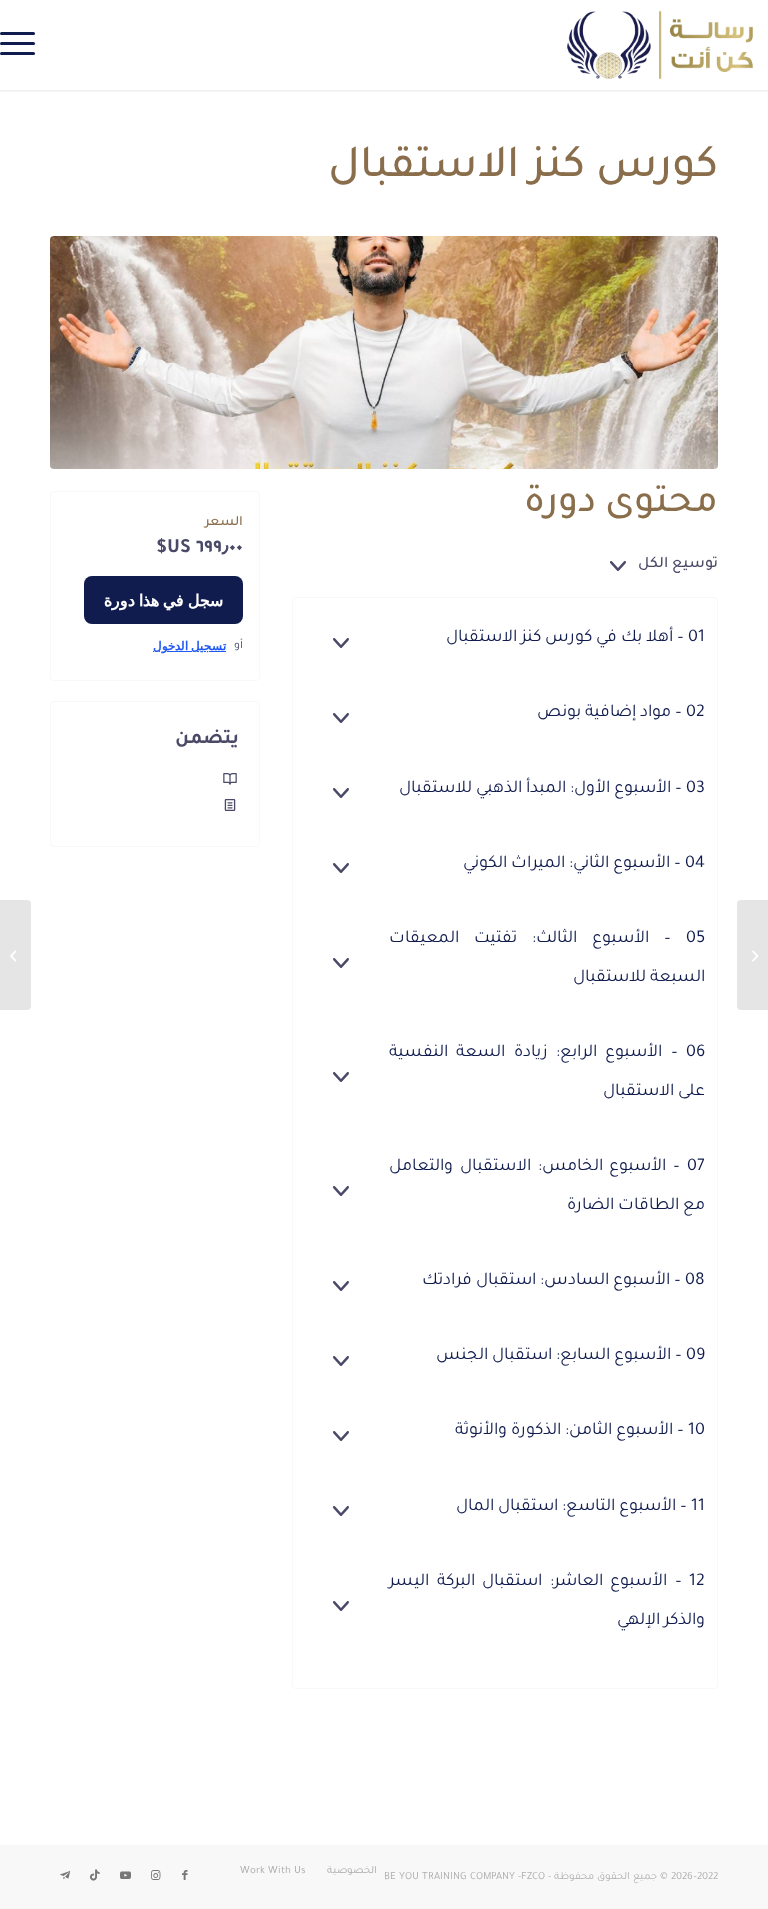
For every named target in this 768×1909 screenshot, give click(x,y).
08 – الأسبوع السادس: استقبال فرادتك (563, 1281)
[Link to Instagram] (155, 1876)
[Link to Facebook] (185, 1876)
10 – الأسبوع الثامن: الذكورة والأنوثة (580, 1431)
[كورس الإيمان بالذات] (752, 955)
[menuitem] (24, 45)
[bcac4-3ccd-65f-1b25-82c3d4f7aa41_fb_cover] (384, 353)
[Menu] (24, 45)
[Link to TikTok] (95, 1876)
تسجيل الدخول (189, 646)
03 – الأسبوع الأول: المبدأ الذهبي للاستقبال (552, 789)
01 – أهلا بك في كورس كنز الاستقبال (575, 638)
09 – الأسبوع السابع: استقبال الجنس (570, 1356)
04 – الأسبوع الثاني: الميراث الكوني (584, 864)
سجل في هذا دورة (163, 600)
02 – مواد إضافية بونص (621, 713)
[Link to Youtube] (125, 1876)
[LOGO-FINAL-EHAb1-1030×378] (660, 45)
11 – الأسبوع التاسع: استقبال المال (580, 1507)
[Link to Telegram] (65, 1876)
